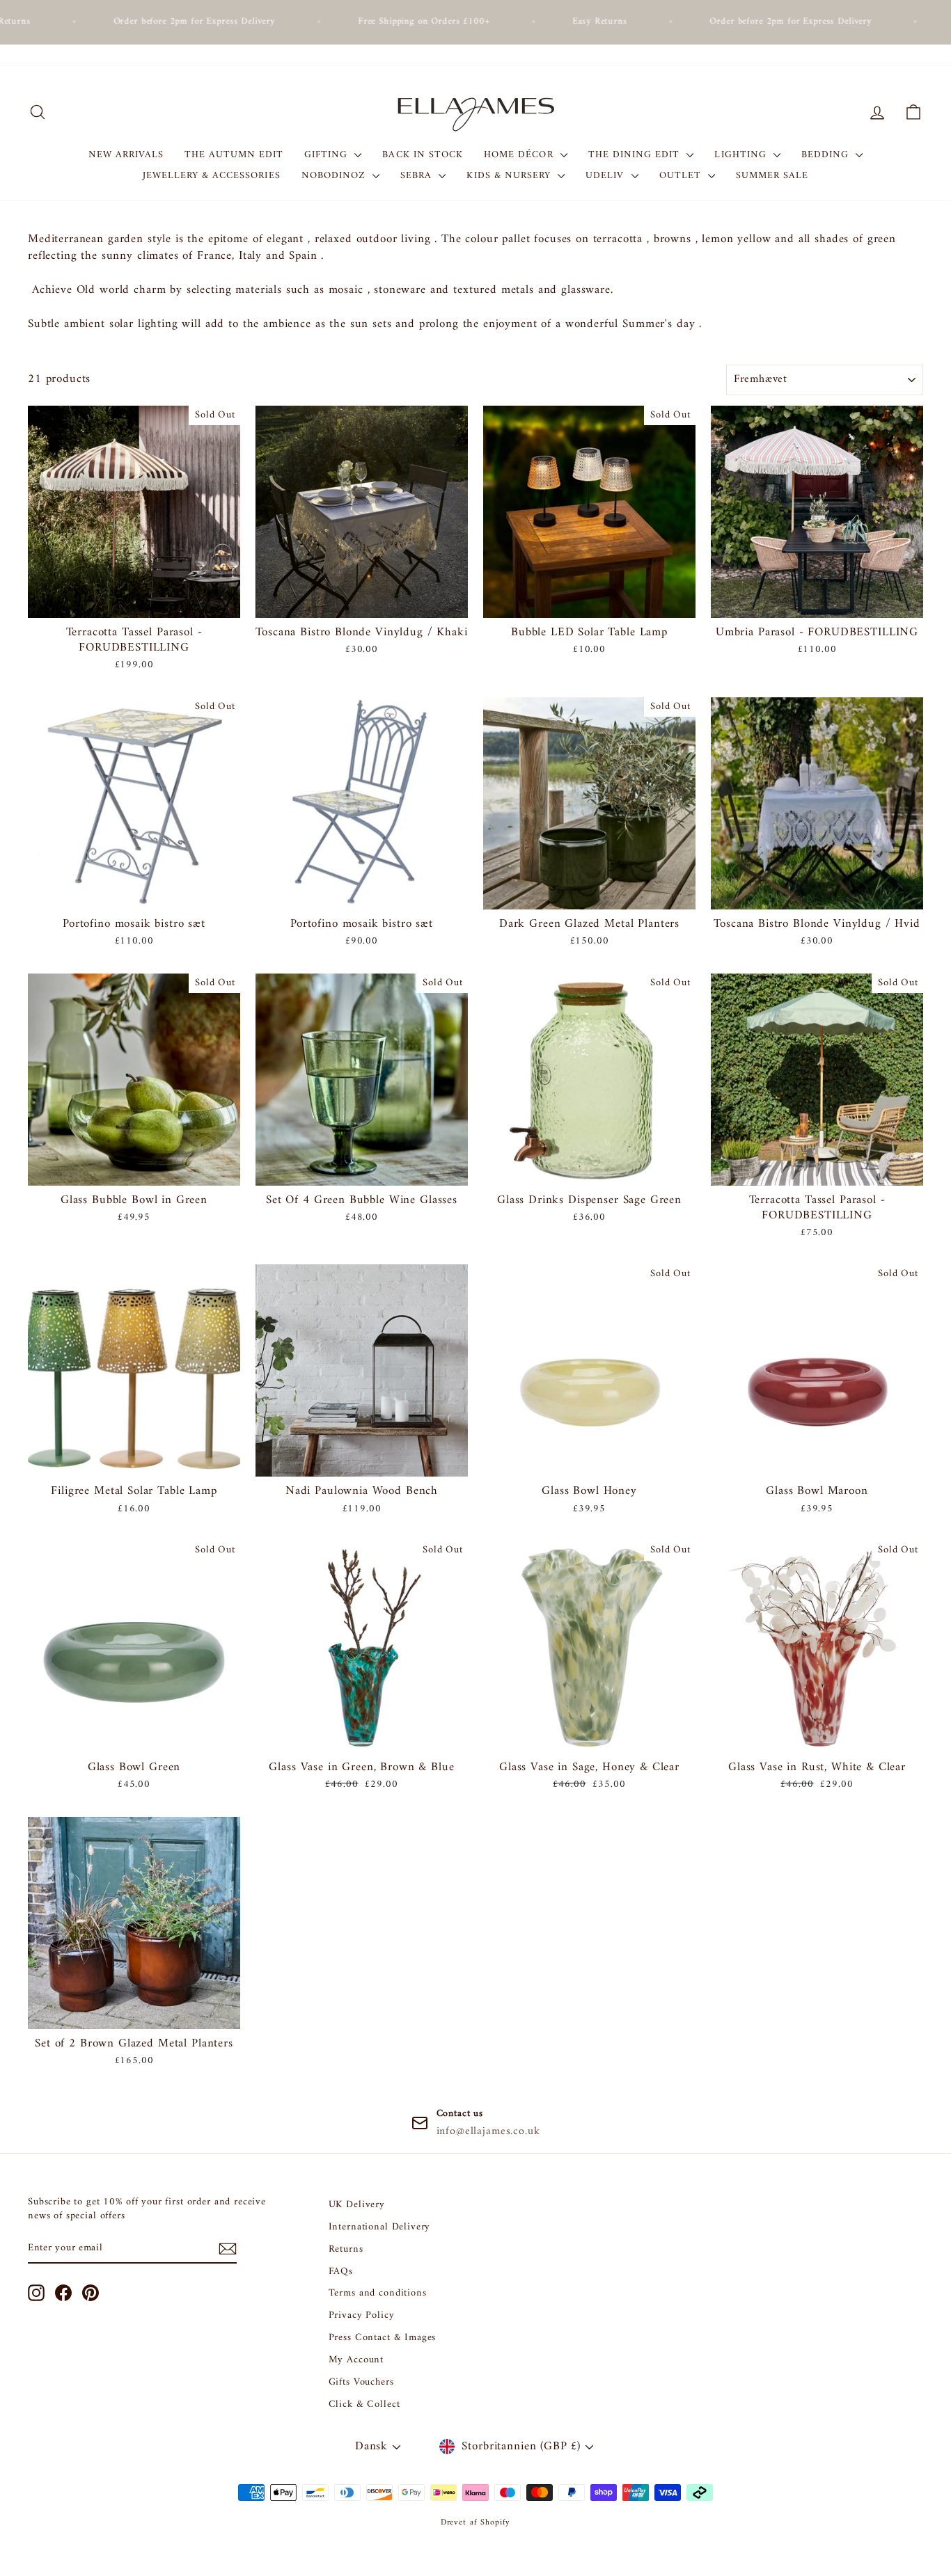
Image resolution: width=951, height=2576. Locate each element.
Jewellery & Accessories (212, 176)
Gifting (328, 155)
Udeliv (606, 176)
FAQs (341, 2272)
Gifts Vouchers (361, 2382)
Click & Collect (364, 2404)
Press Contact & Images (383, 2338)
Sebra (418, 176)
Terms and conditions (378, 2293)
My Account (356, 2360)
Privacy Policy (362, 2315)
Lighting (742, 155)
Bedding (827, 155)
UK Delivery (357, 2205)
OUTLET (682, 176)
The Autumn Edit (234, 155)
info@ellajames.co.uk (488, 2131)
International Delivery (380, 2227)
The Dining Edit (636, 155)
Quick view (134, 601)
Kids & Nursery (510, 176)
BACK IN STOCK (423, 155)
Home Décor (520, 155)
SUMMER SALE (772, 176)
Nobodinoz (336, 176)
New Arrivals (126, 155)
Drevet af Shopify (475, 2523)
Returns (346, 2249)
